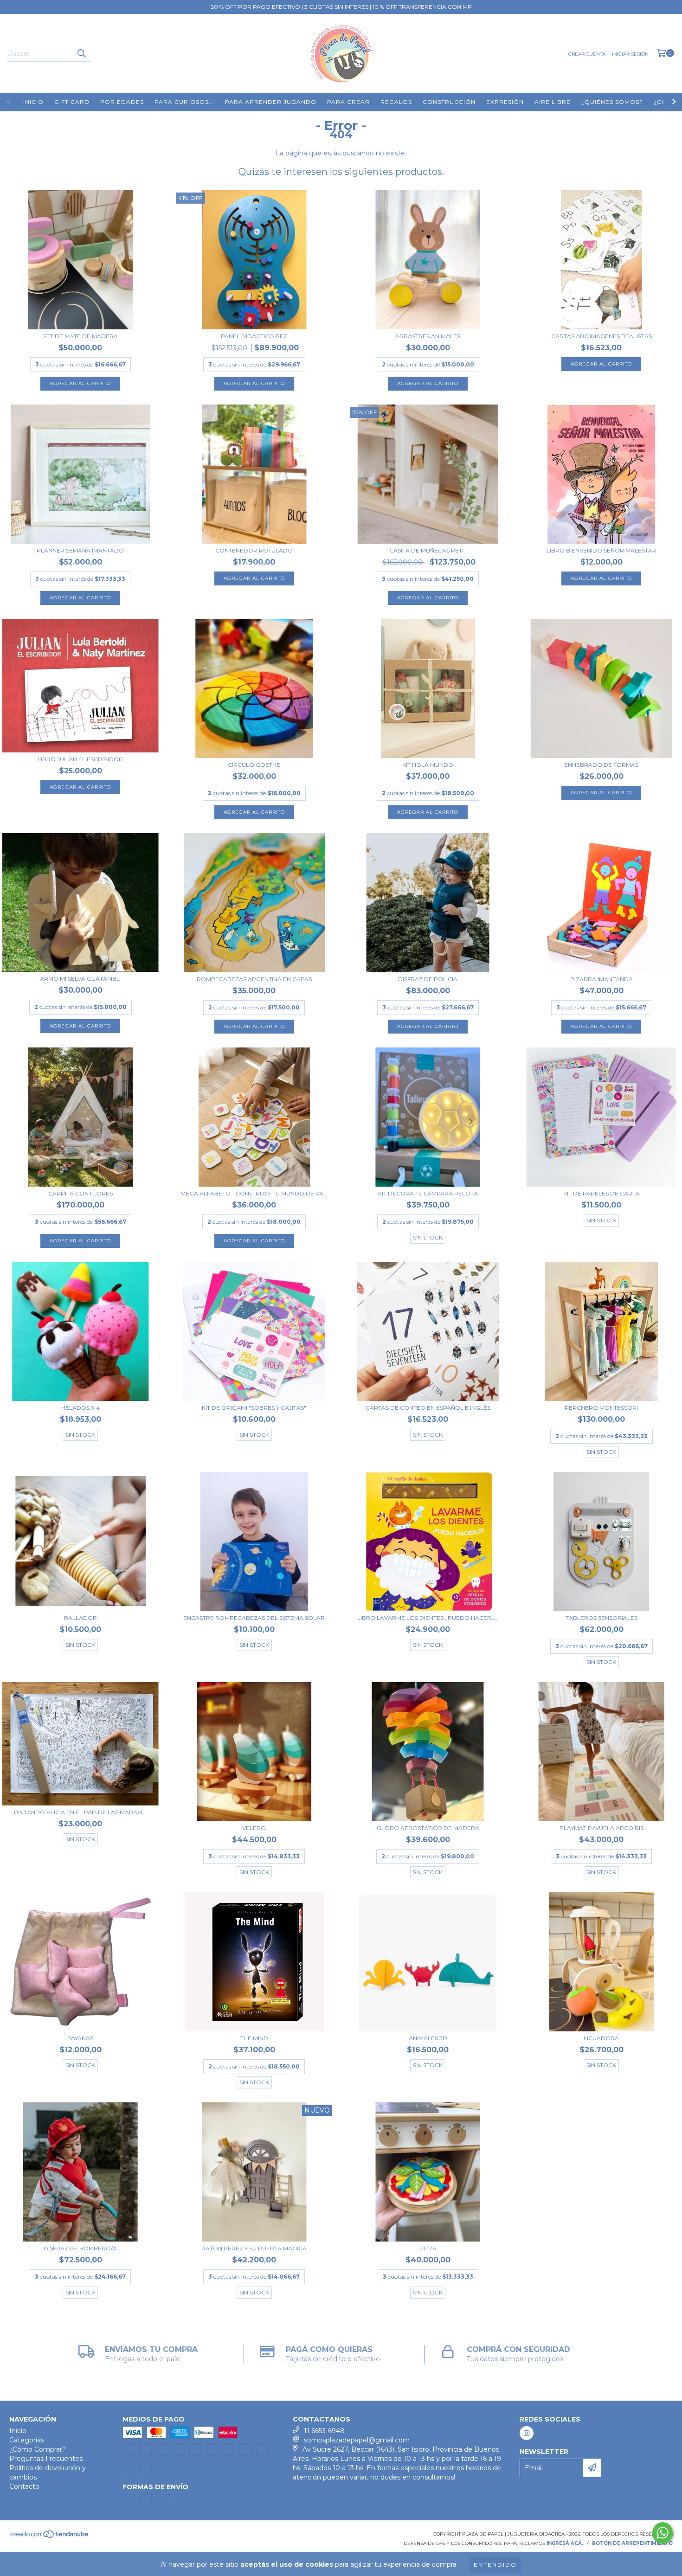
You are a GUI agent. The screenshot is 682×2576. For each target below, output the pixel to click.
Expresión (505, 102)
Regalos (396, 102)
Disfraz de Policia (428, 979)
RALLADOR (80, 1618)
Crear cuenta (587, 54)
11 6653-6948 (324, 2431)
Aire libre (553, 102)
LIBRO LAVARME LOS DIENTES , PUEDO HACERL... (428, 1618)
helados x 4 (80, 1408)
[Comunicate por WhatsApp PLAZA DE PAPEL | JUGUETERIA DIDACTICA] (663, 2533)
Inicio (33, 102)
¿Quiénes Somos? (612, 102)
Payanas (80, 2038)
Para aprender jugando (271, 102)
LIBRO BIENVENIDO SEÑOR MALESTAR (602, 550)
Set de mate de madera (80, 336)
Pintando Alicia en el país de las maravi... (80, 1812)
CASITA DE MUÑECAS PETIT (428, 550)
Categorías (27, 2440)
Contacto (24, 2486)
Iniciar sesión (630, 54)
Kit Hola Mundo (428, 765)
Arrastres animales (428, 336)
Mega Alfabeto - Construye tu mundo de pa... (254, 1193)
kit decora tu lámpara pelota (428, 1193)
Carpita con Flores (80, 1193)
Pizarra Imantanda (602, 979)
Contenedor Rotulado (254, 550)
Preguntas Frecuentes (46, 2459)
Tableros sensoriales (602, 1618)
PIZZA (428, 2248)
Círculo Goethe (254, 765)
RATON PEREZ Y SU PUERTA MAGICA (254, 2248)
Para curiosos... (184, 102)
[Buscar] (81, 53)
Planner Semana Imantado (80, 550)
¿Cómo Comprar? (38, 2449)
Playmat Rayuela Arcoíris (602, 1828)
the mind (254, 2038)
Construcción (449, 102)
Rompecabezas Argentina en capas (254, 979)
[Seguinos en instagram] (527, 2433)
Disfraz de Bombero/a (80, 2248)
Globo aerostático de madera (428, 1828)
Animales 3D (428, 2038)
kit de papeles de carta (602, 1193)
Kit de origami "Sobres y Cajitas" (254, 1408)
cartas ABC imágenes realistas (602, 336)
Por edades (122, 102)
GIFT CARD (72, 102)
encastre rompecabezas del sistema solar (254, 1618)
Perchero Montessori (601, 1408)
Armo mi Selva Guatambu (80, 979)
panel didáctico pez (254, 336)
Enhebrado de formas (601, 765)
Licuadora (601, 2038)
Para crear (348, 102)
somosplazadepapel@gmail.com (357, 2440)
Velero (254, 1828)
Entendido (495, 2565)
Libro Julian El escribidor (80, 759)
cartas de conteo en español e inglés (428, 1408)
